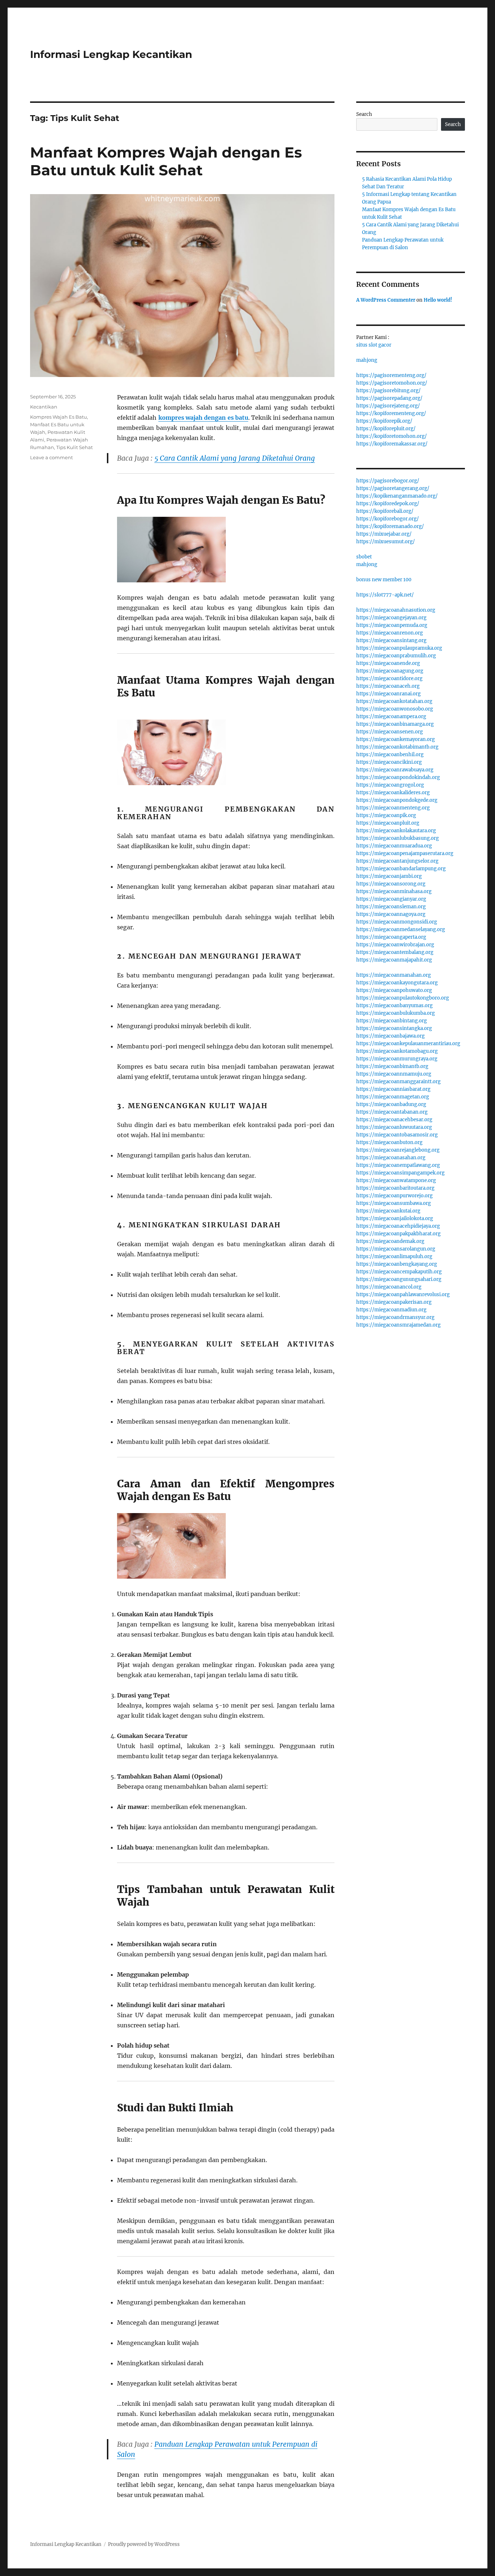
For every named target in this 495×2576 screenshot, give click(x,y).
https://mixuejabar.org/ (384, 534)
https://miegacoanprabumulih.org (396, 656)
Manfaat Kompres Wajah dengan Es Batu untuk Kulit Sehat (166, 161)
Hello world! (438, 300)
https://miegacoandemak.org (390, 1241)
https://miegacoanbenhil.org (390, 755)
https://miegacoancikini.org (389, 762)
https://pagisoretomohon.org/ (392, 383)
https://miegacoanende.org (388, 663)
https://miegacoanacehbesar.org (394, 1120)
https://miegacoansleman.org (391, 907)
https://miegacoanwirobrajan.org (395, 945)
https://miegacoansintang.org (391, 640)
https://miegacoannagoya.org (391, 914)
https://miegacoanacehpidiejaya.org (398, 1226)
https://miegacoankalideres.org (393, 793)
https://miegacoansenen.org (390, 732)
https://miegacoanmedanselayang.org (401, 929)
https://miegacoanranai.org (388, 694)
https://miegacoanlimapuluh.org (394, 1256)
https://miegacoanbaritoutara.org (395, 1188)
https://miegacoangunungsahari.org (399, 1279)
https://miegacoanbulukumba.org (396, 1013)
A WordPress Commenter (386, 300)
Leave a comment (51, 457)
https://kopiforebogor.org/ (388, 519)
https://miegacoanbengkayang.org (397, 1264)
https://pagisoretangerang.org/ (393, 488)
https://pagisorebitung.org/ (388, 391)
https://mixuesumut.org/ (386, 542)
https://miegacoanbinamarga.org (395, 724)
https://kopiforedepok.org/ (388, 504)
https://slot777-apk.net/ (385, 595)
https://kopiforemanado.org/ (390, 526)
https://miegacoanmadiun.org (391, 1310)
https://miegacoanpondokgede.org (397, 800)
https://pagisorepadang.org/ (389, 398)
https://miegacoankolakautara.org (396, 831)
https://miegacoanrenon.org (390, 633)
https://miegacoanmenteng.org (393, 808)
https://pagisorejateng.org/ (388, 406)
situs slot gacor (374, 345)
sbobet (364, 557)
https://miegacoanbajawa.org (390, 1036)
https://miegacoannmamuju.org (394, 1074)
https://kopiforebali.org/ (385, 511)
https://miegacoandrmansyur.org (395, 1317)
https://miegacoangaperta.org (391, 937)
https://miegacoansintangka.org (394, 1028)
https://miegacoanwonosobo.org (395, 709)
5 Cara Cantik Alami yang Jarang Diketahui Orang (235, 458)
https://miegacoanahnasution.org (396, 610)
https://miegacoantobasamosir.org (397, 1135)
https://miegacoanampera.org (391, 717)
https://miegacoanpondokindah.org (398, 777)
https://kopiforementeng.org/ (391, 413)
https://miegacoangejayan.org (391, 618)
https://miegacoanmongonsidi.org (397, 922)
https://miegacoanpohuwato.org (394, 990)
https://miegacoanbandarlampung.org (401, 869)
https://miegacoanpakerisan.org (394, 1302)
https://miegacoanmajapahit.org (394, 960)
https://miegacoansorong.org (391, 884)
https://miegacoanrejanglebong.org (398, 1150)
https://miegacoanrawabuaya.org (395, 770)
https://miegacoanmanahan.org (394, 975)
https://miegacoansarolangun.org (396, 1249)
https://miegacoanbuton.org (389, 1142)
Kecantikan (44, 407)
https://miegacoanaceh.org (388, 686)
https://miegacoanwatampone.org (396, 1180)
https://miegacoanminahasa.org (394, 891)
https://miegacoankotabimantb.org (397, 747)
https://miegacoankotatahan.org (394, 701)
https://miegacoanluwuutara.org (394, 1127)
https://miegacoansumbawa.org (394, 1203)
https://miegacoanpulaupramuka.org (399, 648)
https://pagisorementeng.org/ (391, 375)
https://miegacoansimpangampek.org (400, 1173)
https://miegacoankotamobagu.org (397, 1051)
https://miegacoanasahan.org (391, 1158)
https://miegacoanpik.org (386, 815)
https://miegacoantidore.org (389, 678)
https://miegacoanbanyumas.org (394, 1006)
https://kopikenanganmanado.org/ (397, 496)
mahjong (367, 360)
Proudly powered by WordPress (144, 2544)
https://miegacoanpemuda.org (392, 625)
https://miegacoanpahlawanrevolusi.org (403, 1295)
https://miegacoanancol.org (389, 1287)
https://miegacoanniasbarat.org (393, 1089)
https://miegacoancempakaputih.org (399, 1272)
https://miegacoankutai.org (388, 1211)
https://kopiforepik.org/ (384, 421)
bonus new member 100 (384, 580)
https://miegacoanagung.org (390, 671)
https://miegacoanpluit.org (388, 823)
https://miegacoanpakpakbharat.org (398, 1234)
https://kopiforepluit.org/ (386, 429)
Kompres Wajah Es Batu (59, 417)
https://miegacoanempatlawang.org (398, 1165)
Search (364, 114)
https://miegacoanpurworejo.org (394, 1196)
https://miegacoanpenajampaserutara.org (405, 853)
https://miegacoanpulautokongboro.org (403, 998)
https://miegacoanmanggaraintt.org (398, 1082)
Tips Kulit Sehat (74, 447)
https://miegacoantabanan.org (392, 1112)
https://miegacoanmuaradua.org (394, 846)
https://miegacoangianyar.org (391, 899)
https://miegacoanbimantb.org (392, 1066)
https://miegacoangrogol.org (390, 785)
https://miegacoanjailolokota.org (395, 1218)
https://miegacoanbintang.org (392, 1021)
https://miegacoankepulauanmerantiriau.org (408, 1044)
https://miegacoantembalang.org (395, 952)
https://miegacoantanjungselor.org (397, 861)
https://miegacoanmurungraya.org (397, 1059)
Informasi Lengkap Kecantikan (111, 54)
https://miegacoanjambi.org (389, 876)
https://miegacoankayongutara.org (397, 983)
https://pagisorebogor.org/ (388, 481)
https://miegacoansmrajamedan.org (398, 1325)
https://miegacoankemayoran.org (396, 739)
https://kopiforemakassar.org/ (392, 444)
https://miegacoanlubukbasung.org (398, 838)
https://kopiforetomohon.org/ (392, 436)
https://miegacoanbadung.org (391, 1104)
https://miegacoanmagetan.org (393, 1097)
